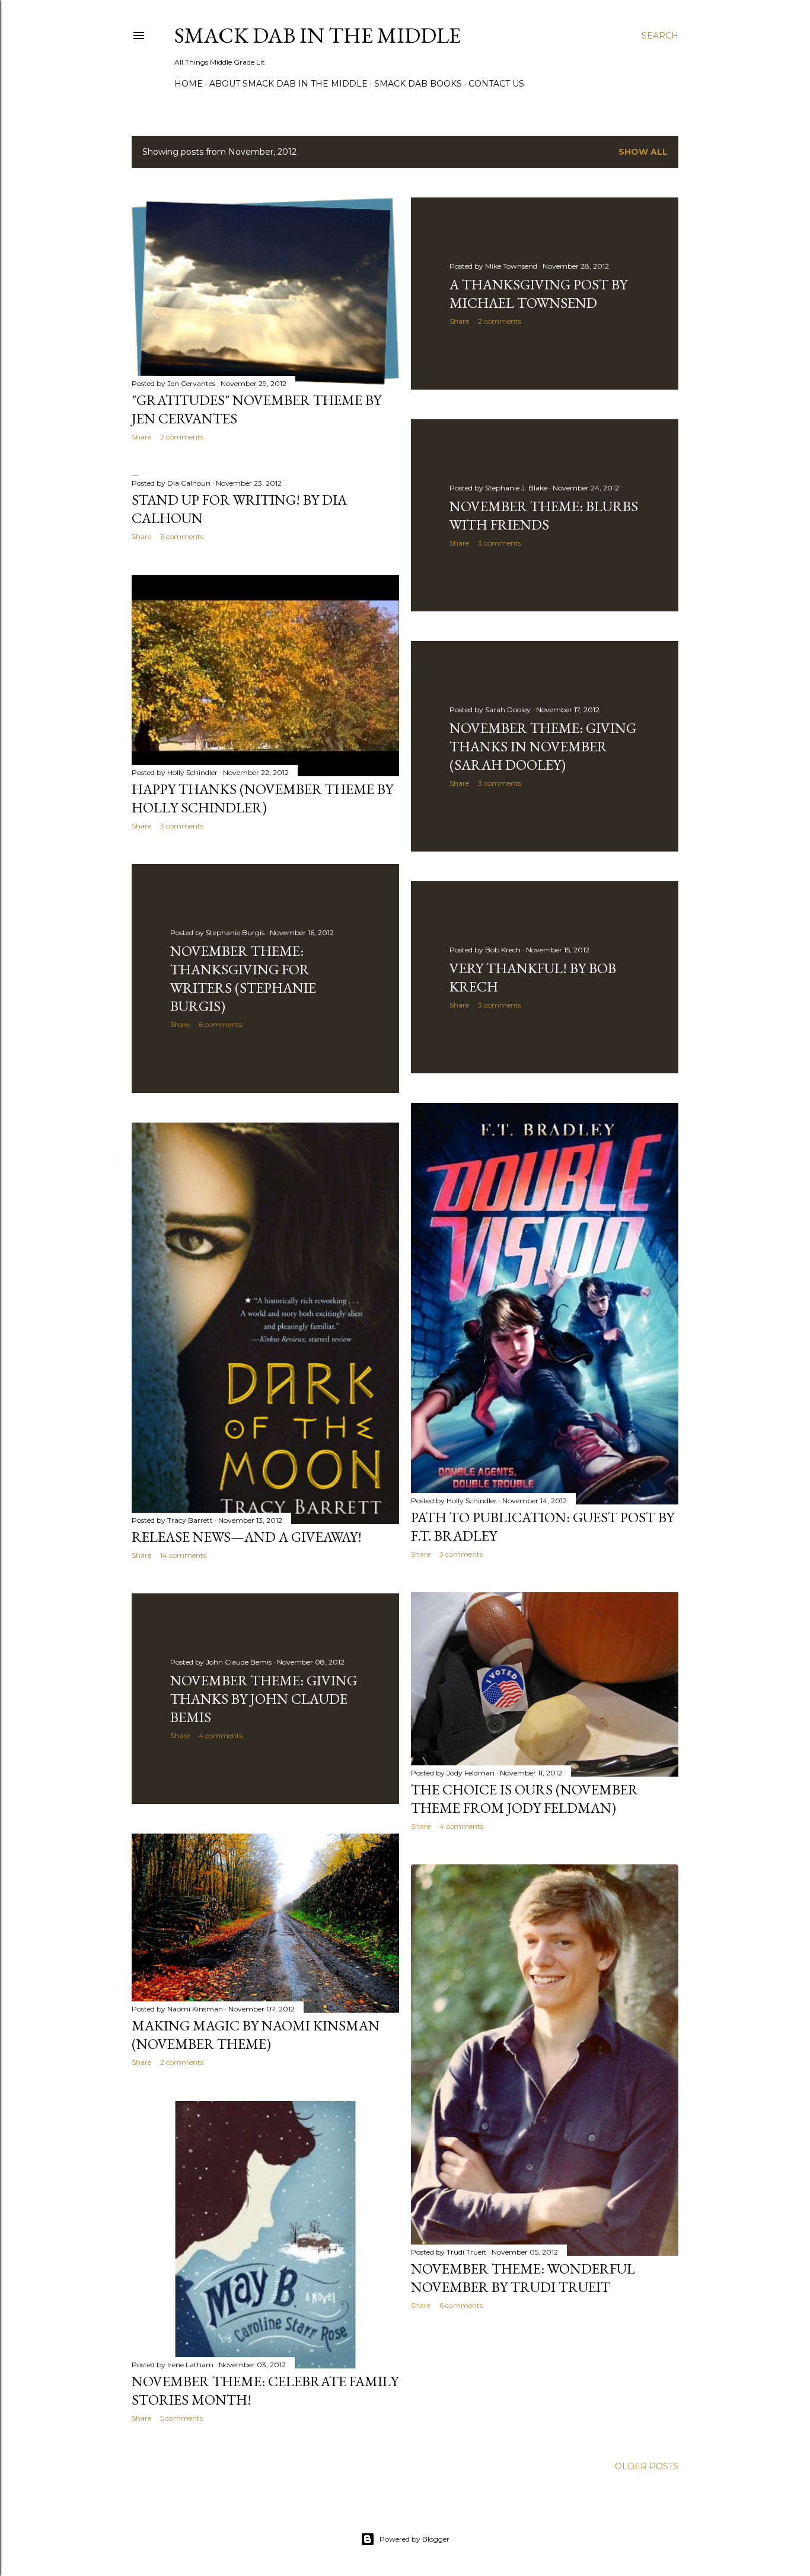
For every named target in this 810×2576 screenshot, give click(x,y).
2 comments (182, 437)
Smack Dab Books (418, 84)
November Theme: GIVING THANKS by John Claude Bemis (264, 1699)
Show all (643, 152)
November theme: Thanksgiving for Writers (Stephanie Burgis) (243, 978)
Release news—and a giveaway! (247, 1537)
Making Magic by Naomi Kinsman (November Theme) (256, 2035)
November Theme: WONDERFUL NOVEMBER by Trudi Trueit (523, 2278)
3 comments (500, 543)
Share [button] (141, 437)
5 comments (181, 2418)
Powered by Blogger (414, 2539)
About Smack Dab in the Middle (288, 84)
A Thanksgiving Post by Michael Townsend (538, 294)
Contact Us (496, 84)
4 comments (461, 1826)
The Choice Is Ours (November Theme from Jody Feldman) (524, 1799)
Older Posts (647, 2466)
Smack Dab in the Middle (318, 35)
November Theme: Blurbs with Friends (544, 515)
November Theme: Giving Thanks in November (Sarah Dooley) (543, 746)
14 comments (183, 1555)
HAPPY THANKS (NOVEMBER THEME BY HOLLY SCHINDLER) (262, 798)
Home (189, 84)
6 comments (220, 1024)
